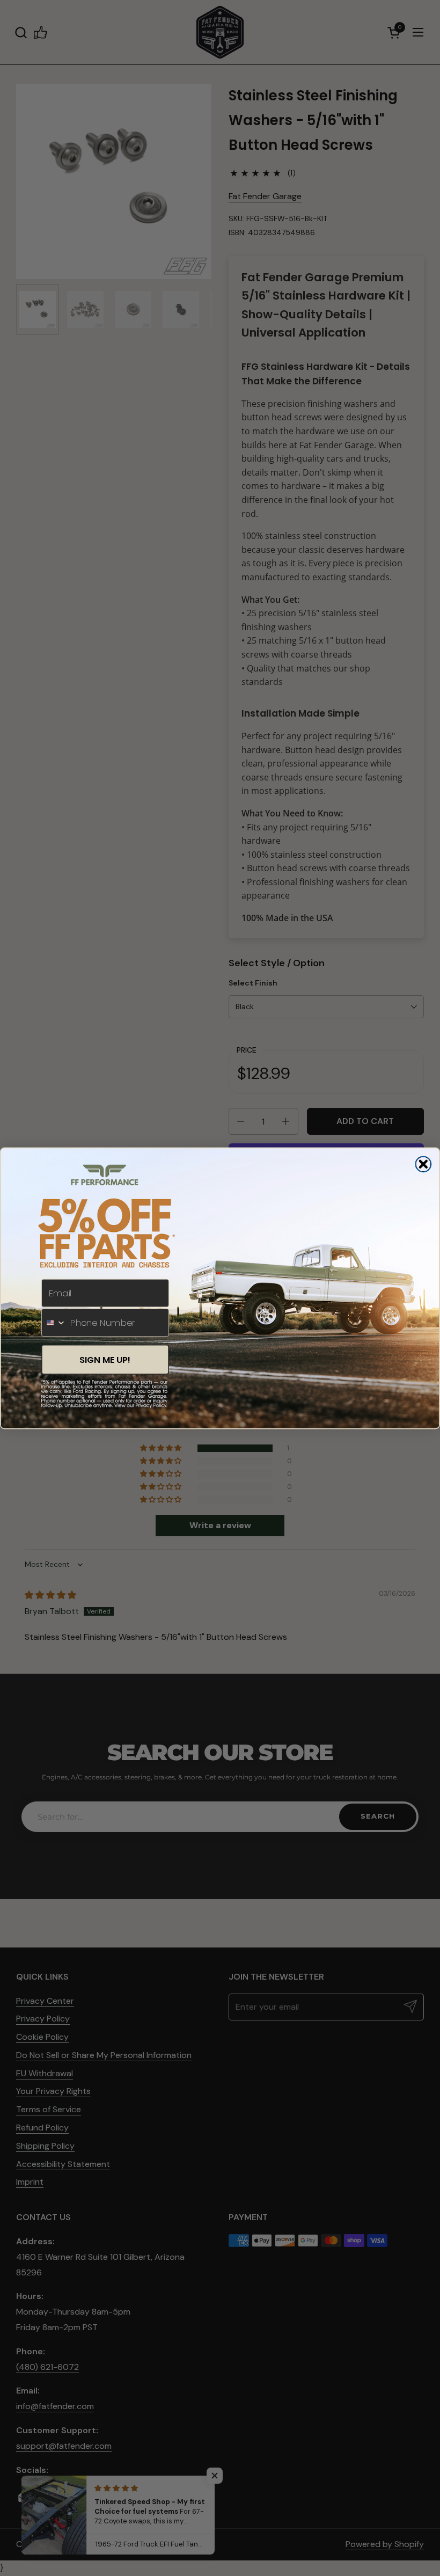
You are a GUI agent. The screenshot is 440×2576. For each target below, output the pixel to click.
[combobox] (54, 1322)
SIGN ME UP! (105, 1359)
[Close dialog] (423, 1164)
